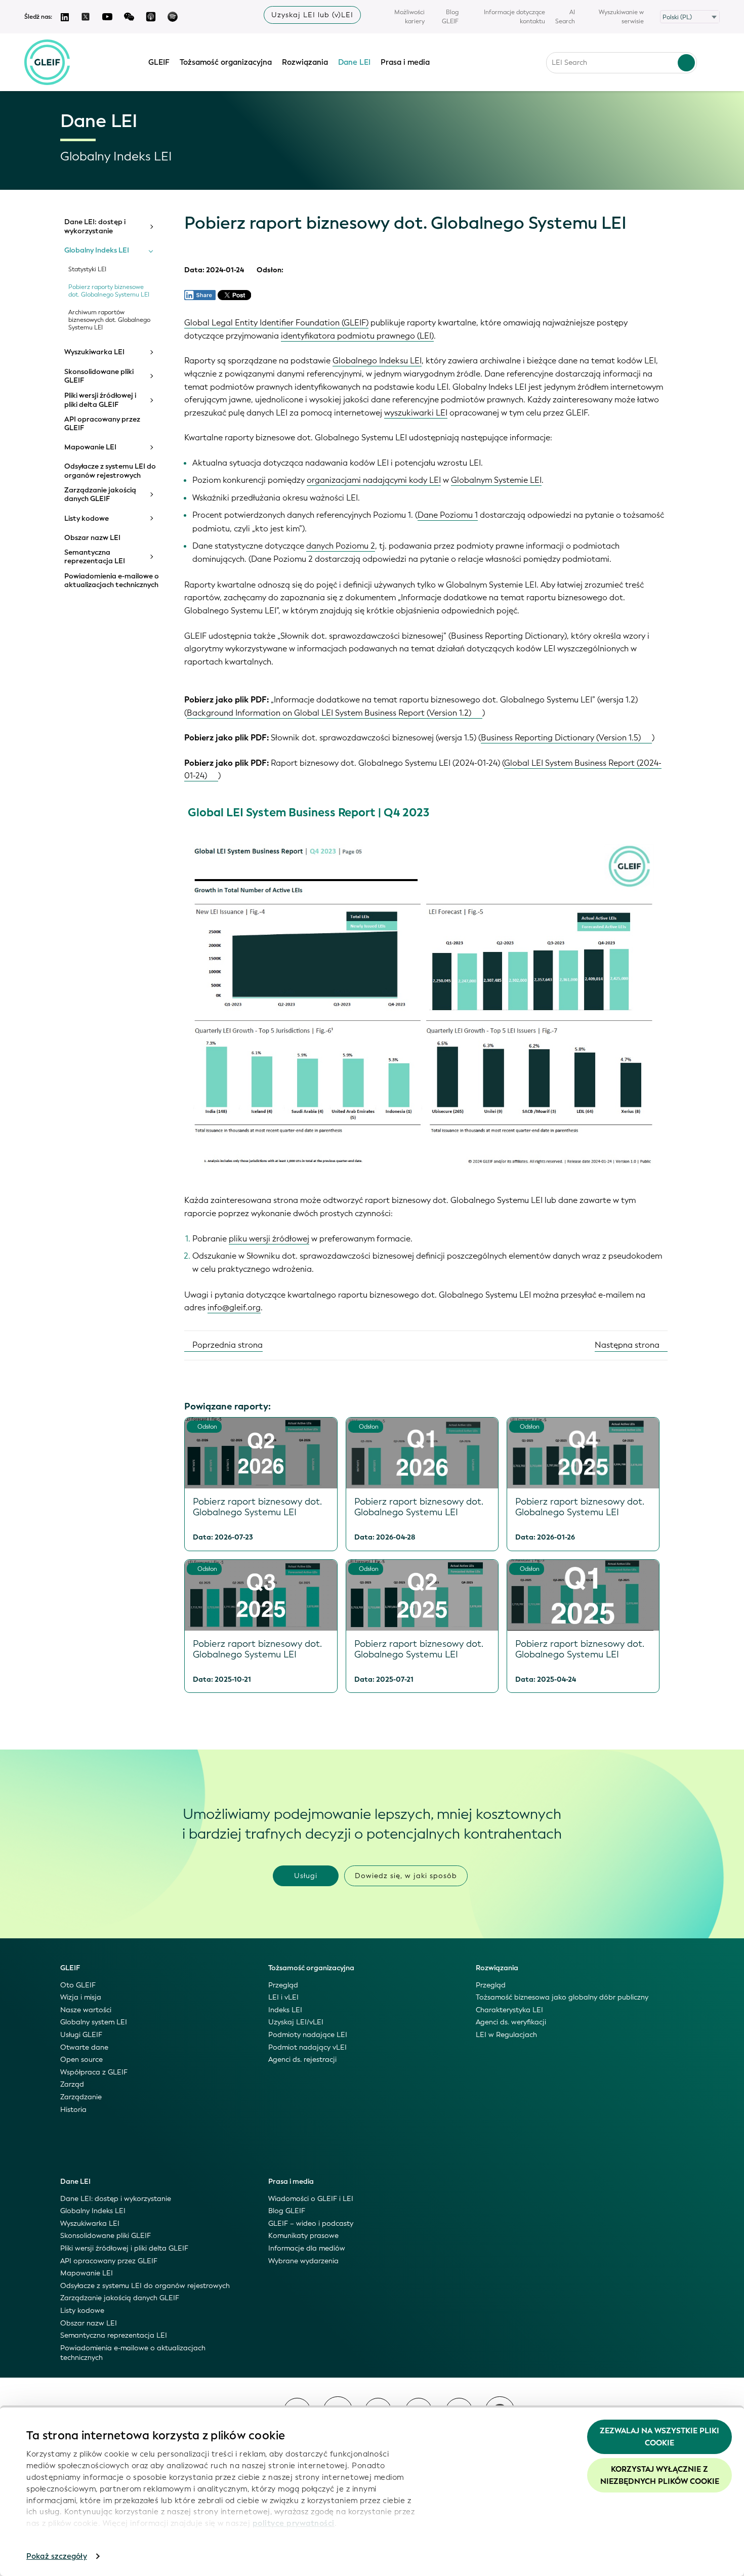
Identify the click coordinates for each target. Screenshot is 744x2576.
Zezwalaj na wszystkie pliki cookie (659, 2437)
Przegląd (283, 1985)
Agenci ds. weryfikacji (511, 2022)
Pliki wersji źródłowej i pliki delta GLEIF (100, 400)
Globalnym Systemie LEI (496, 480)
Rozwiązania (305, 62)
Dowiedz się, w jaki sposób (406, 1876)
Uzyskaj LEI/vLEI (296, 2022)
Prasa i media (405, 62)
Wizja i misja (81, 1997)
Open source (81, 2060)
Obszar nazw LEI (92, 538)
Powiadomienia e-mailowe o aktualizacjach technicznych (112, 581)
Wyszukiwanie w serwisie (621, 17)
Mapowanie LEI (90, 447)
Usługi (306, 1876)
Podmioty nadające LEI (308, 2035)
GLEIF (159, 62)
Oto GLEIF (78, 1985)
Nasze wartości (86, 2010)
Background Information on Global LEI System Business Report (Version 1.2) (329, 713)
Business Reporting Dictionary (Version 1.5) (561, 738)
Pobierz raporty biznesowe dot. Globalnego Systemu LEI (109, 291)
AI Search (565, 17)
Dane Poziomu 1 (448, 515)
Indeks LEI (285, 2010)
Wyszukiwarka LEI (94, 352)
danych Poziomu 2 (341, 546)
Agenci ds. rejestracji (302, 2060)
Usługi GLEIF (81, 2035)
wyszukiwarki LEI (416, 413)
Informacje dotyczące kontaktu (514, 17)
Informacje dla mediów (307, 2248)
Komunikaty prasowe (303, 2236)
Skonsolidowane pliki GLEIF (99, 376)
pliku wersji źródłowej (269, 1239)
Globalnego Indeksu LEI (377, 361)
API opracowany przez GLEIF (102, 424)
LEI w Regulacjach (506, 2035)
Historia (73, 2110)
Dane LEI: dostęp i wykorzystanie (95, 226)
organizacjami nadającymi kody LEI (374, 480)
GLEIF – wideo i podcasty (311, 2224)
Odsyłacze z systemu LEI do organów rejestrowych (110, 471)
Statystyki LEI (87, 269)
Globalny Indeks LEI (97, 251)
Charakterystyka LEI (509, 2010)
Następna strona (628, 1345)
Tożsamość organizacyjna (226, 62)
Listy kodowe (87, 519)
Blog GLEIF (450, 17)
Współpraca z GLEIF (94, 2072)
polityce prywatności (294, 2523)
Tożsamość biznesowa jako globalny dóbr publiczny (562, 1997)
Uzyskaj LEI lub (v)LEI (312, 15)
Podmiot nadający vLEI (307, 2047)
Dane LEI (354, 62)
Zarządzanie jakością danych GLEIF (100, 495)
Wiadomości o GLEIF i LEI (311, 2199)
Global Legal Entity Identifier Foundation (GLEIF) (276, 323)
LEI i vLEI (283, 1997)
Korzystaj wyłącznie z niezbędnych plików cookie (660, 2475)
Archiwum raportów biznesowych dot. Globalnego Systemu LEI (109, 320)
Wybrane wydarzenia (303, 2261)
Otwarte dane (84, 2047)
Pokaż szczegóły (57, 2556)
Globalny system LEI (94, 2022)
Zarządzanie (81, 2097)
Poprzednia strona (226, 1345)
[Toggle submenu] (151, 227)
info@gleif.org (234, 1307)
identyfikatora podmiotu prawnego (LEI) (357, 336)
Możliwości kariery (409, 17)
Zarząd (72, 2084)
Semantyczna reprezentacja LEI (95, 557)
